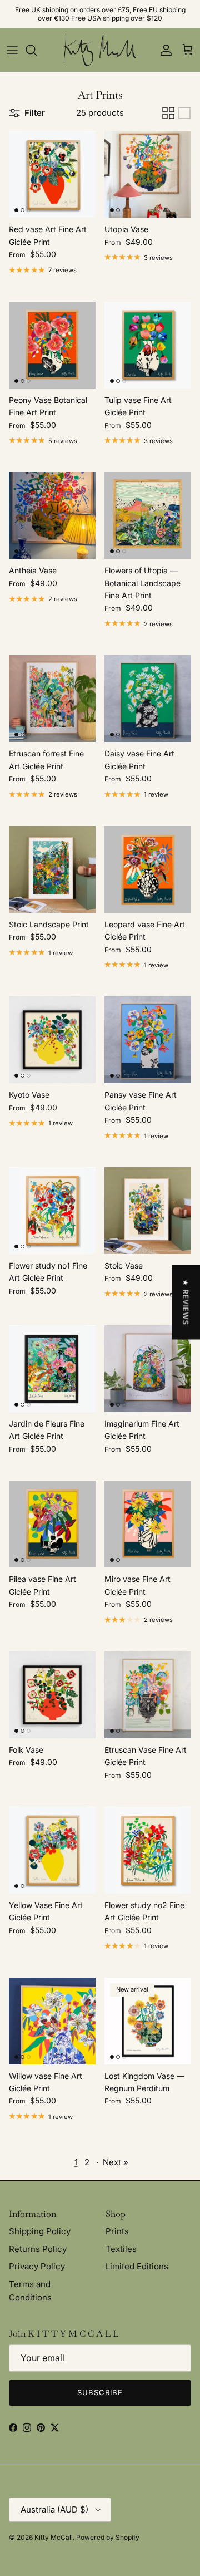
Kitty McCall (54, 2537)
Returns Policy (38, 2249)
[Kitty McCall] (100, 50)
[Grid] (168, 113)
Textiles (121, 2249)
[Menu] (12, 50)
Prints (117, 2231)
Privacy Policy (37, 2266)
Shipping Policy (40, 2231)
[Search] (37, 50)
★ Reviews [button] (186, 1302)
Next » (116, 2162)
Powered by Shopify (108, 2537)
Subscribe (100, 2392)
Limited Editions (137, 2266)
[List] (184, 113)
